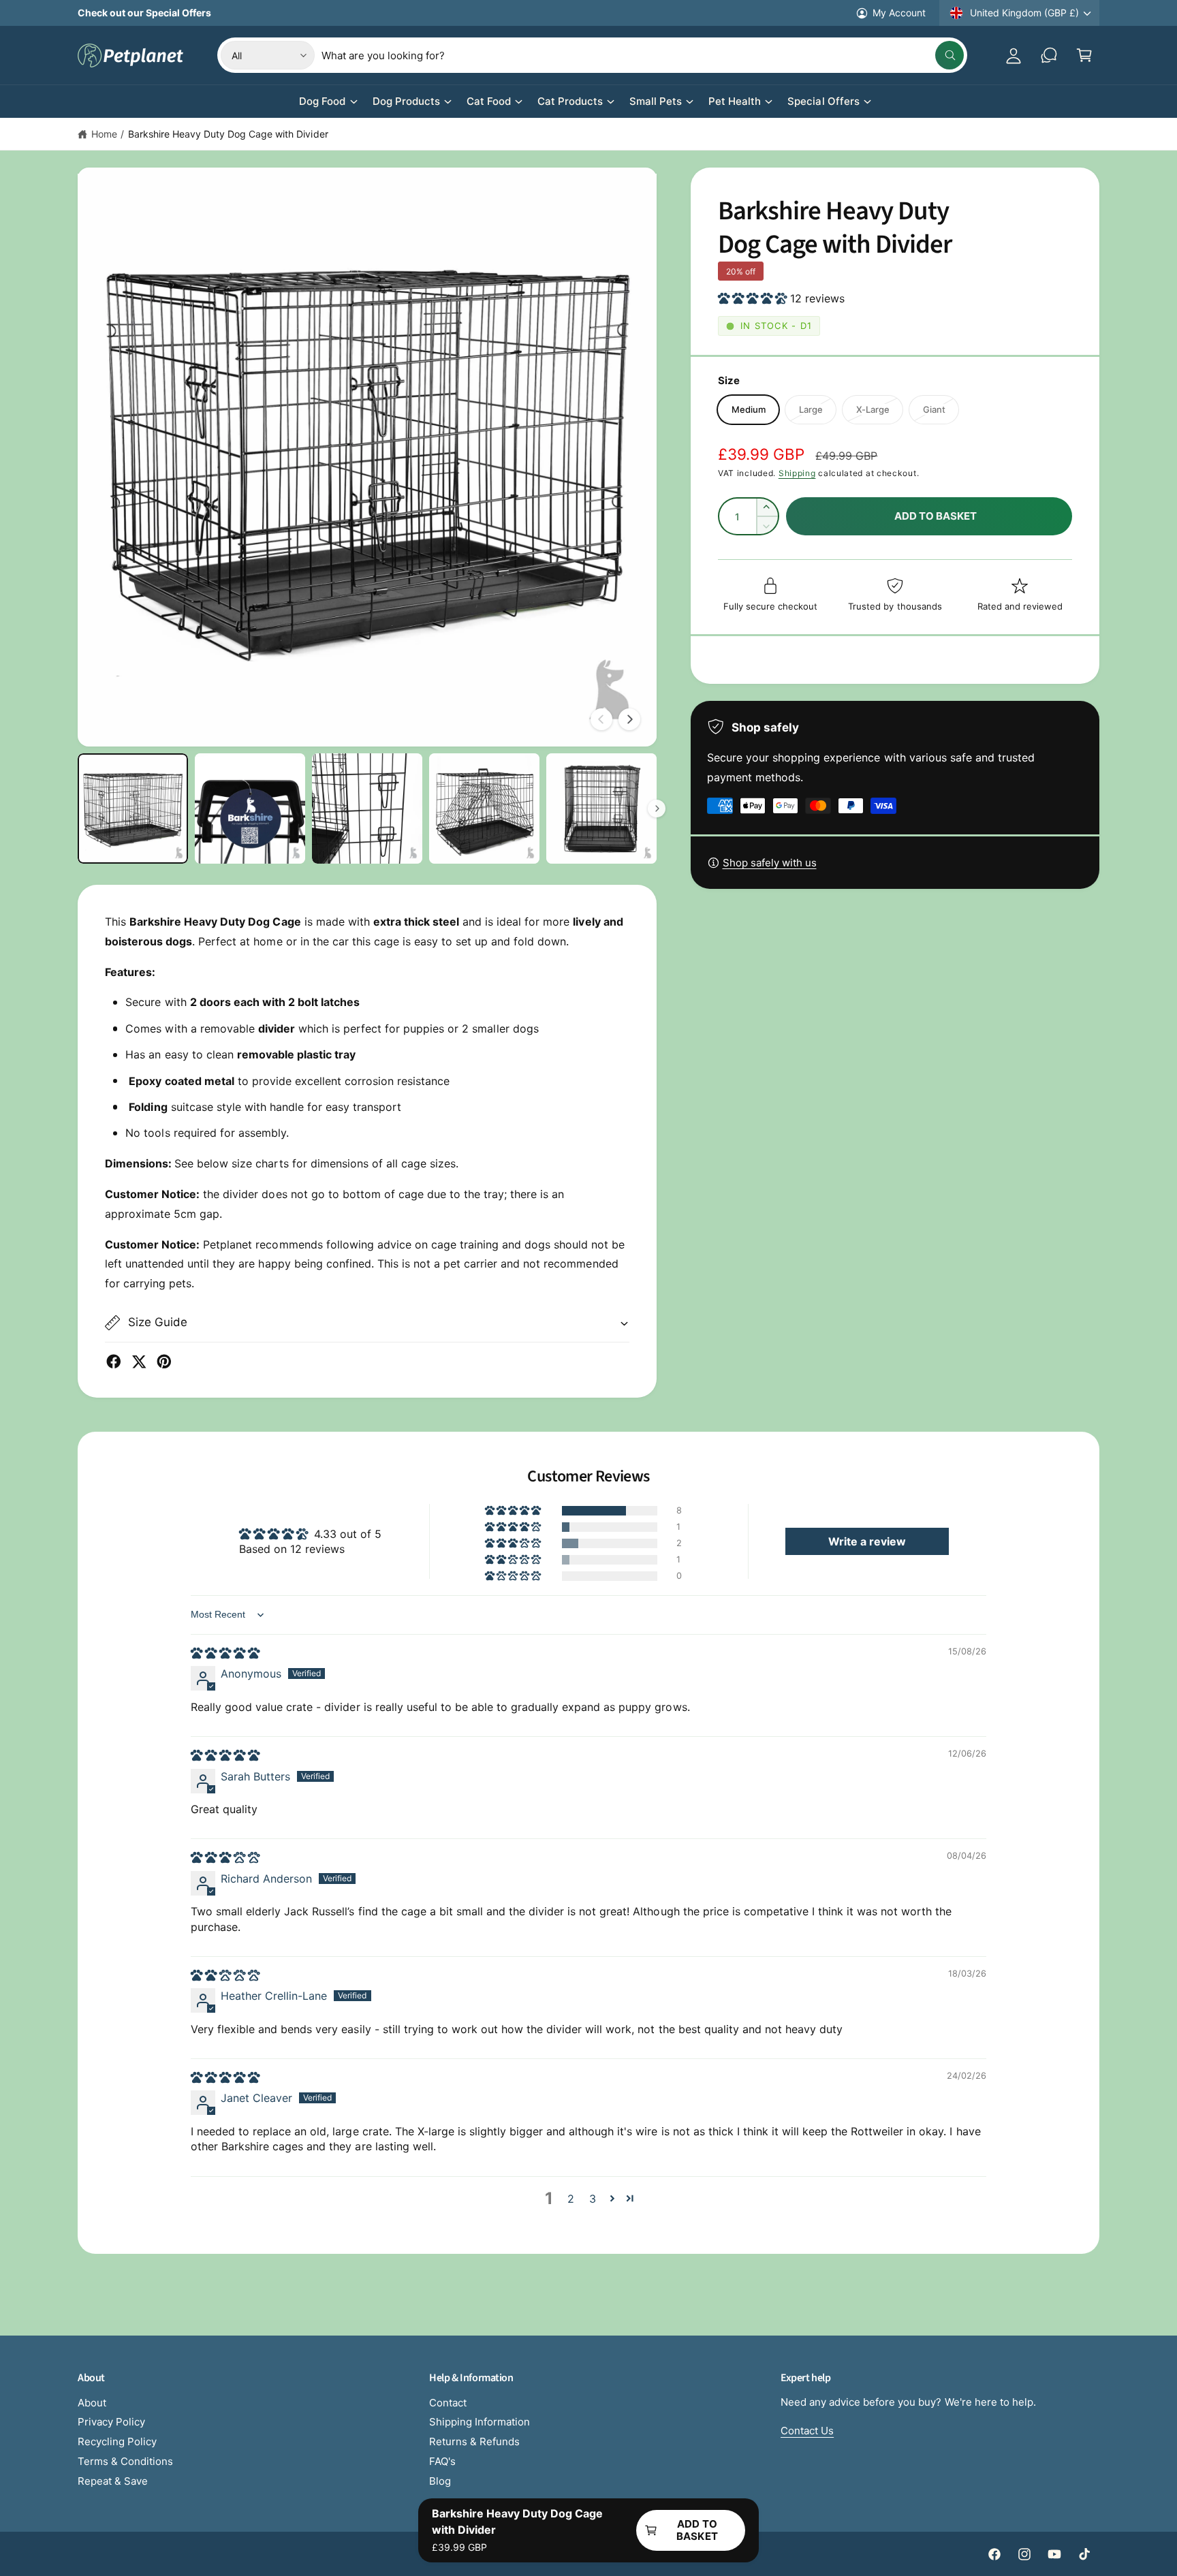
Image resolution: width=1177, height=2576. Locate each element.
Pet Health (735, 101)
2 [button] (571, 2199)
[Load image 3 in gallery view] (367, 808)
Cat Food (489, 101)
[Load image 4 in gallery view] (484, 808)
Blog (440, 2481)
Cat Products (570, 101)
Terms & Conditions (125, 2461)
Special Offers (823, 101)
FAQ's (442, 2461)
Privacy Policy (111, 2422)
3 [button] (593, 2199)
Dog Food (322, 101)
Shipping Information (480, 2422)
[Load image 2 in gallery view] (250, 808)
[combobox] (642, 55)
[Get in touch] (1049, 55)
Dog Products (406, 101)
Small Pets (656, 101)
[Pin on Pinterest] (164, 1362)
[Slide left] (601, 719)
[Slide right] (629, 719)
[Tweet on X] (139, 1362)
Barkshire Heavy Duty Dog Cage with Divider (228, 134)
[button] (1084, 55)
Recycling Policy (117, 2441)
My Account (899, 13)
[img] (225, 1653)
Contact (448, 2403)
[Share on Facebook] (114, 1362)
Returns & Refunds (474, 2441)
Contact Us (807, 2431)
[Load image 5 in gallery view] (601, 808)
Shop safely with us (770, 863)
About (92, 2403)
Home (104, 134)
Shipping (797, 473)
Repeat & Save (113, 2481)
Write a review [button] (867, 1541)
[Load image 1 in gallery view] (133, 808)
